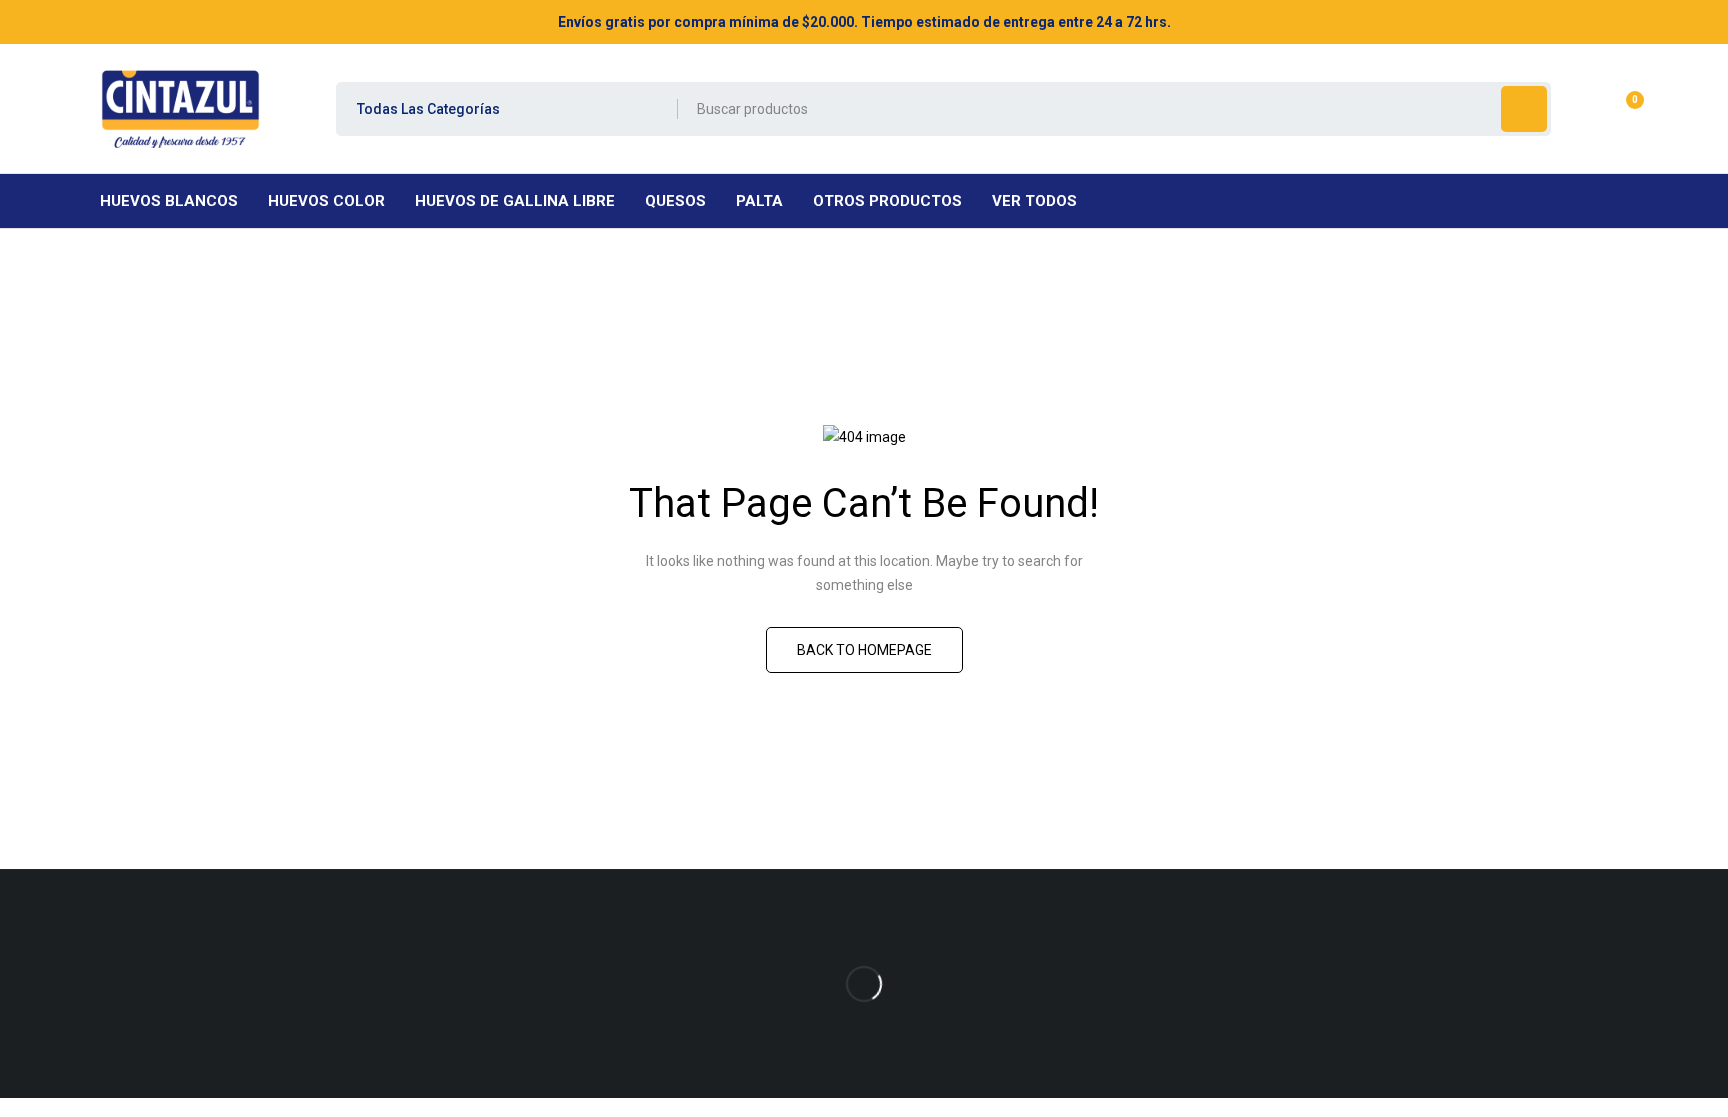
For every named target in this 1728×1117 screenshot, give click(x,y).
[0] (1619, 109)
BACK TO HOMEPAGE (864, 650)
